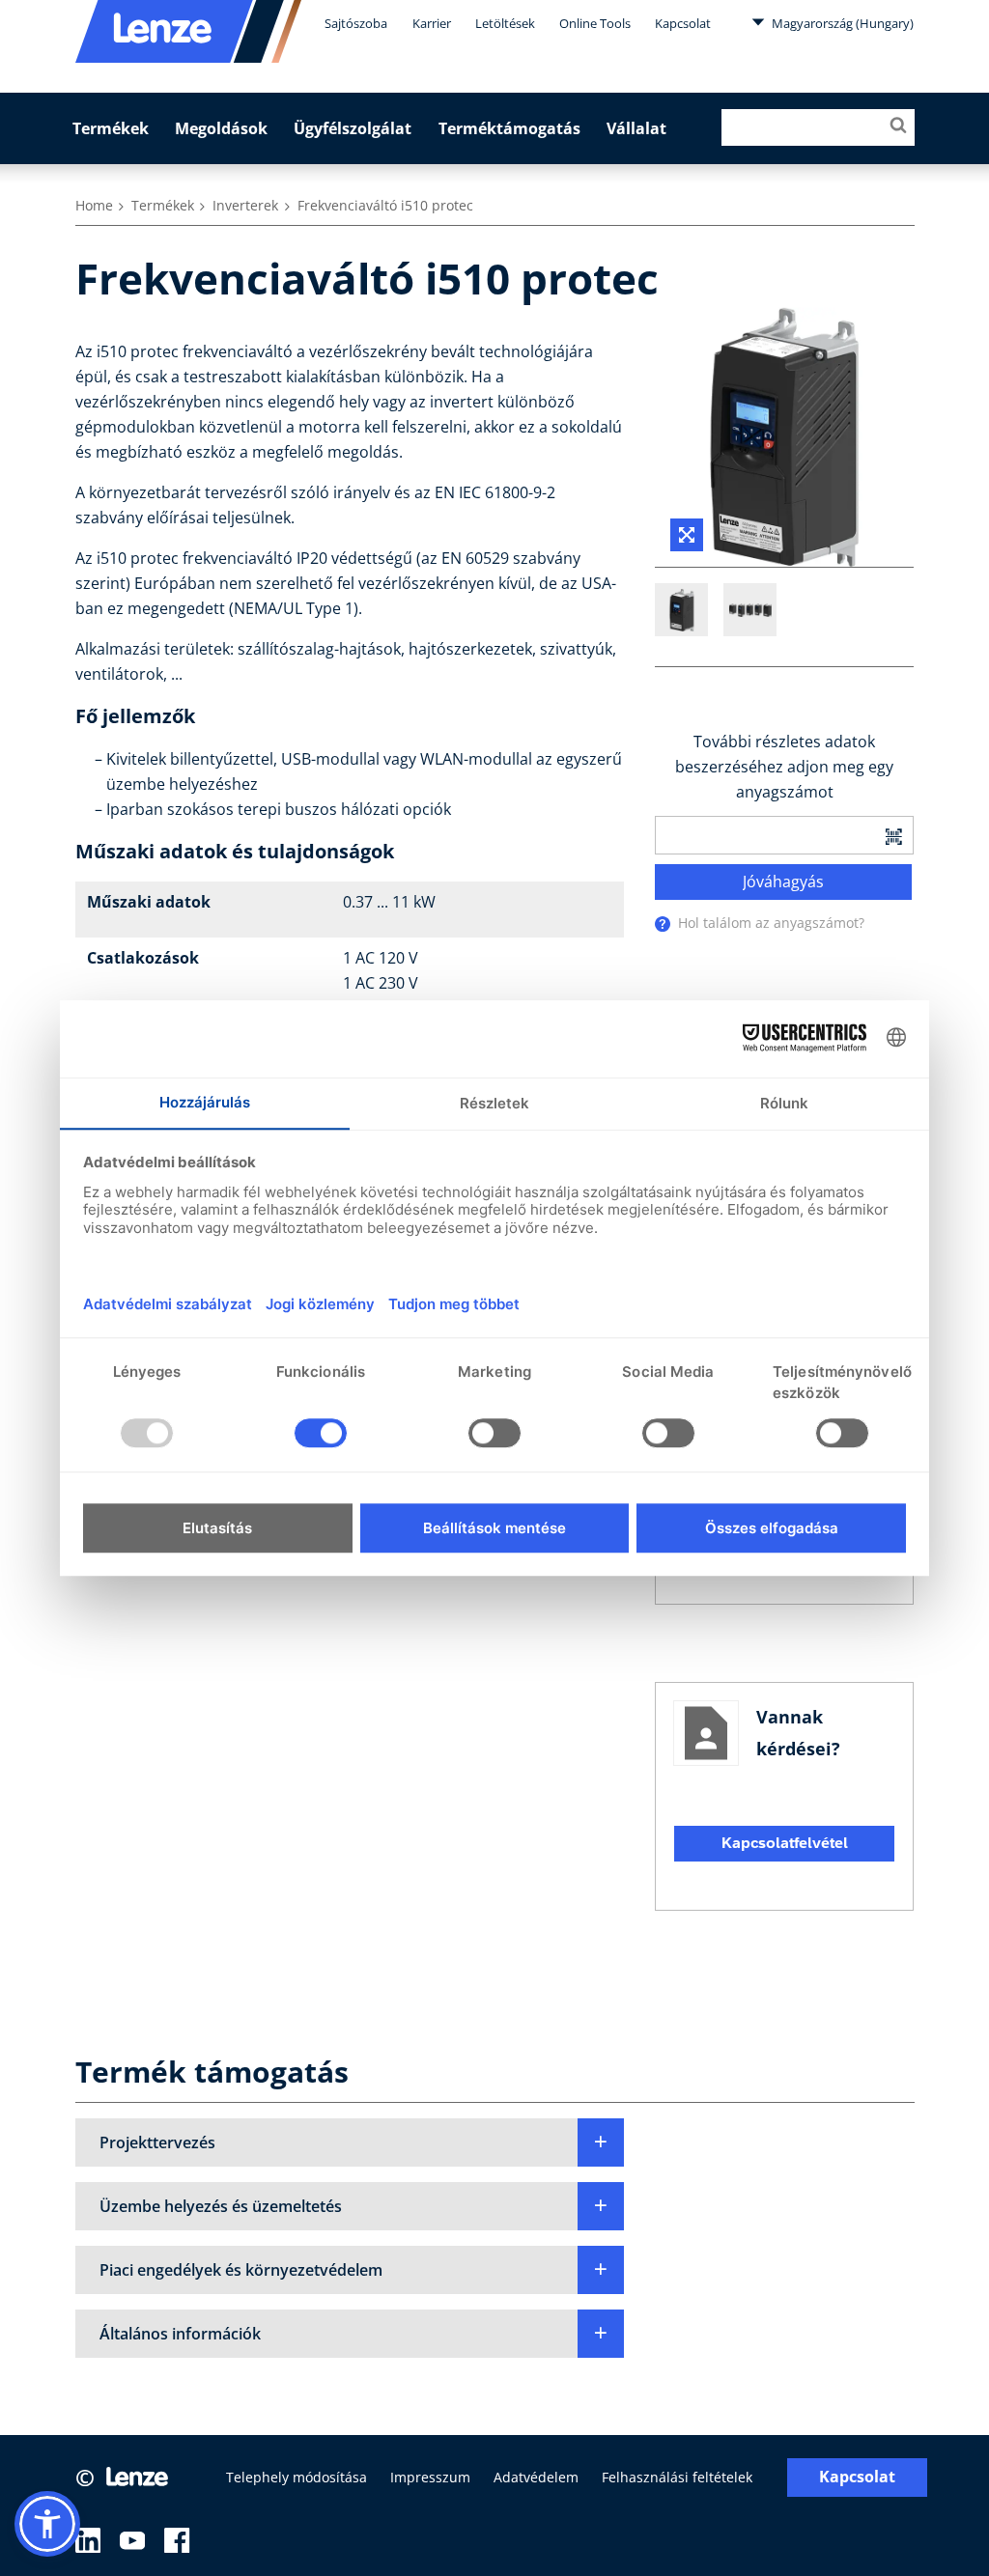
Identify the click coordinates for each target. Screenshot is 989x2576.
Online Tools (595, 23)
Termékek (111, 128)
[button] (350, 2142)
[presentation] (663, 924)
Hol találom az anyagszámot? (771, 923)
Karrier (432, 23)
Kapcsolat (683, 23)
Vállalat (636, 128)
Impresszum (430, 2477)
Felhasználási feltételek (677, 2477)
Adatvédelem (536, 2477)
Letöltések (505, 23)
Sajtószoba (356, 23)
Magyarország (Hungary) (841, 23)
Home (94, 205)
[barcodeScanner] (893, 835)
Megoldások (221, 128)
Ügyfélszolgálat (353, 128)
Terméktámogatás (509, 128)
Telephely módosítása (297, 2477)
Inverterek (245, 205)
